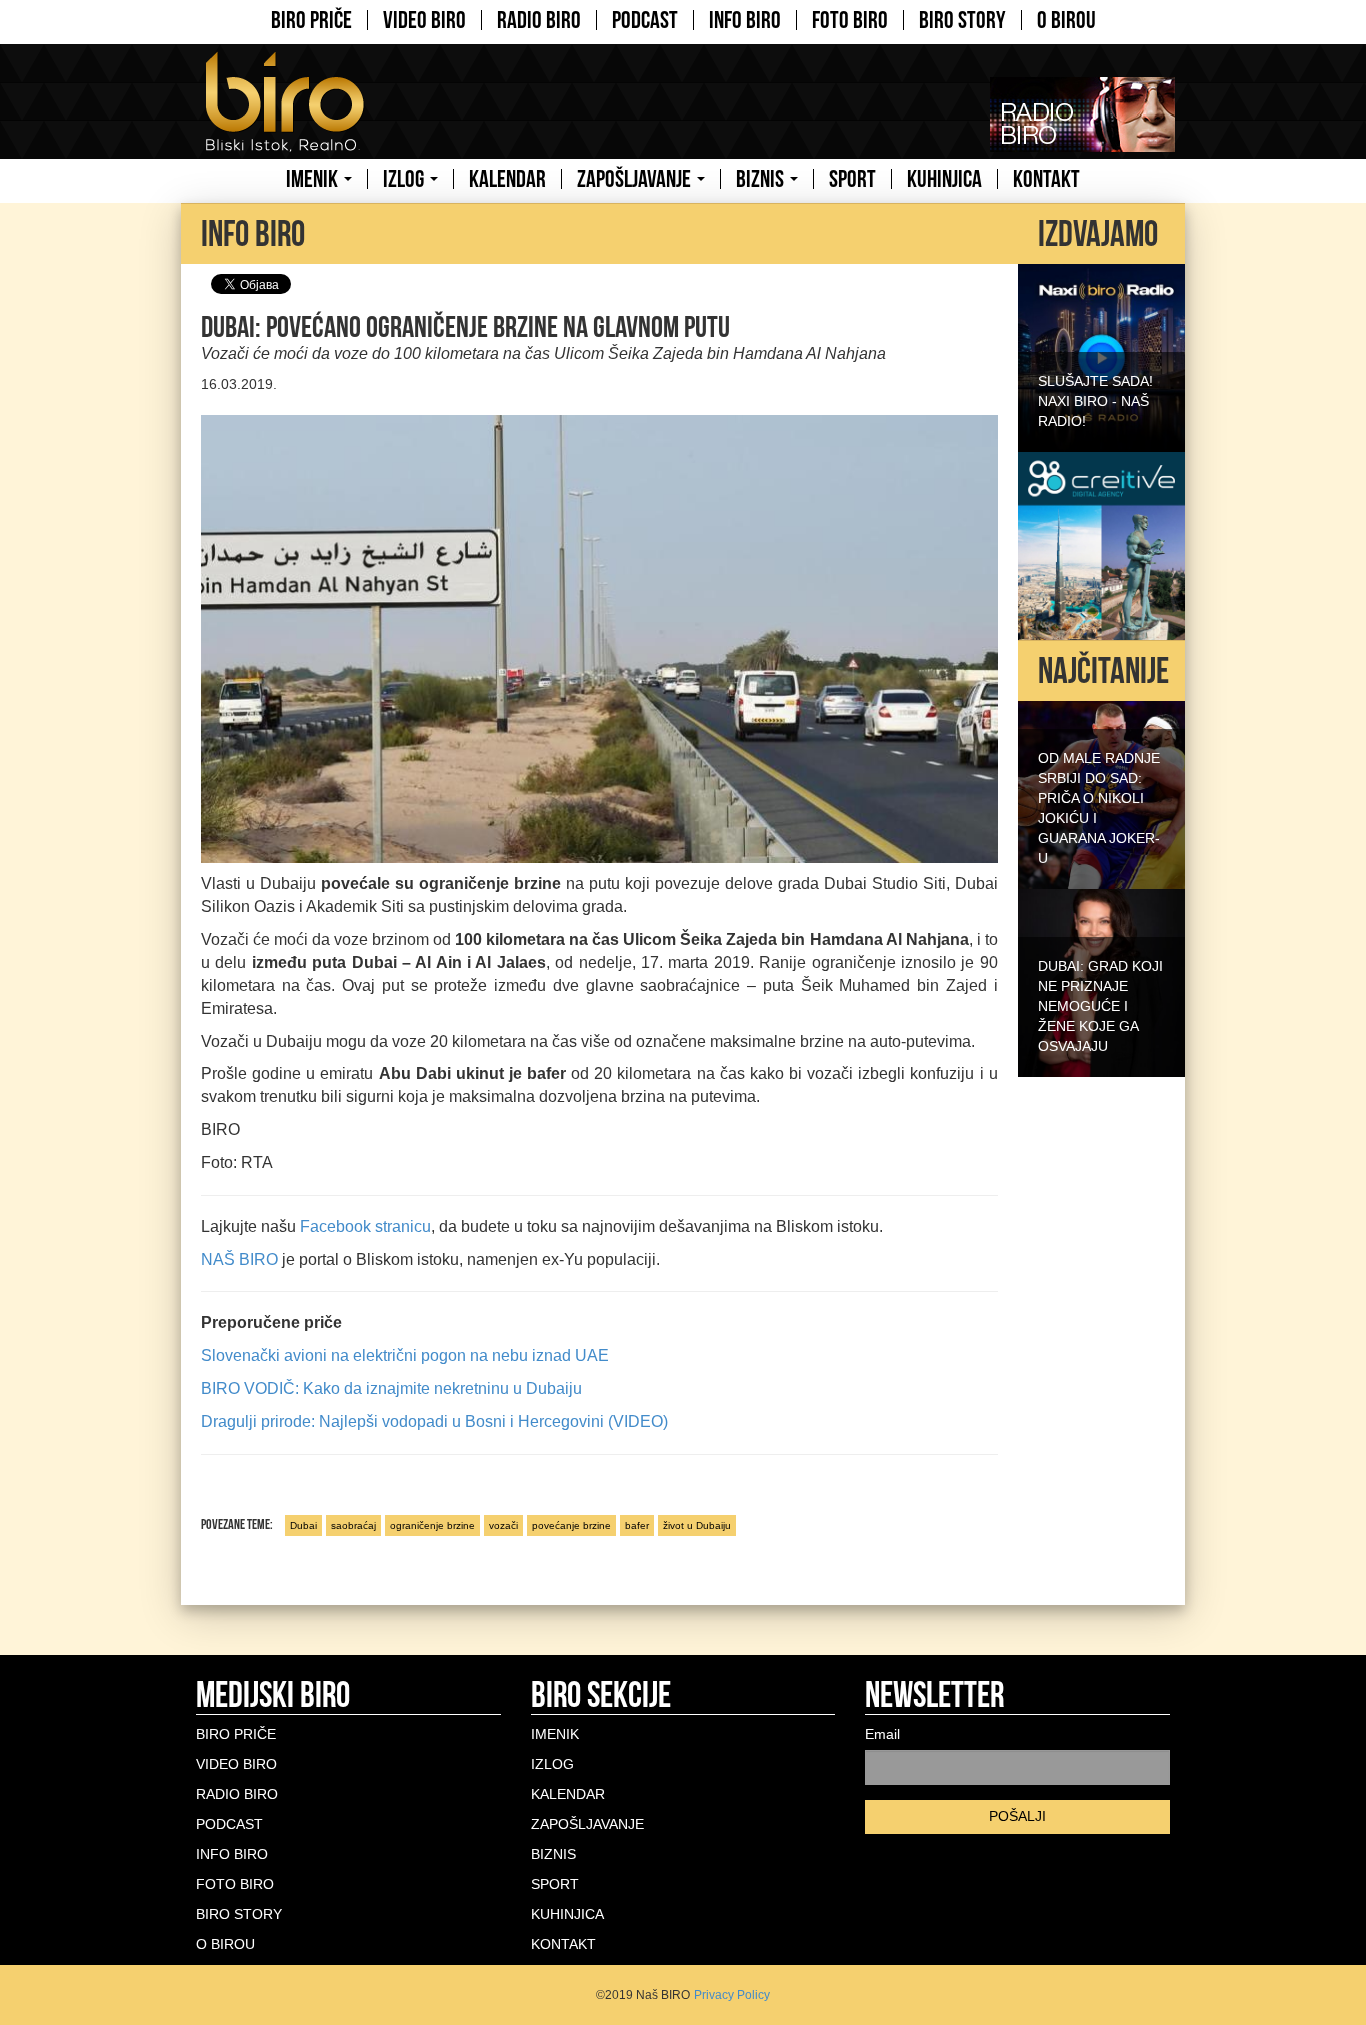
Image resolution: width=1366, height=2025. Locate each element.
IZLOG (405, 179)
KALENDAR (507, 179)
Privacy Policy (732, 1995)
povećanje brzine (571, 1525)
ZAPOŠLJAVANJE (636, 179)
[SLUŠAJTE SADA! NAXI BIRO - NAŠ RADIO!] (1101, 356)
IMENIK (314, 179)
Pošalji (1017, 1816)
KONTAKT (1046, 179)
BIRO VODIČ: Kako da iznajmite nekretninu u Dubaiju (391, 1388)
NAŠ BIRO (239, 1259)
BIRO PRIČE (311, 20)
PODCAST (645, 20)
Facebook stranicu (365, 1226)
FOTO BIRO (850, 20)
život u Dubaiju (697, 1525)
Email (882, 1734)
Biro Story (962, 20)
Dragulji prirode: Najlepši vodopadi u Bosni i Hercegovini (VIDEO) (434, 1421)
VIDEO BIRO (424, 20)
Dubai (303, 1525)
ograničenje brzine (432, 1525)
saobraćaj (353, 1525)
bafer (637, 1525)
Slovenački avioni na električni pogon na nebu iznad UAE (405, 1355)
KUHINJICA (944, 179)
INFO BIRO (745, 20)
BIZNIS (762, 179)
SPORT (852, 179)
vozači (503, 1525)
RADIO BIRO (539, 20)
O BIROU (1066, 20)
